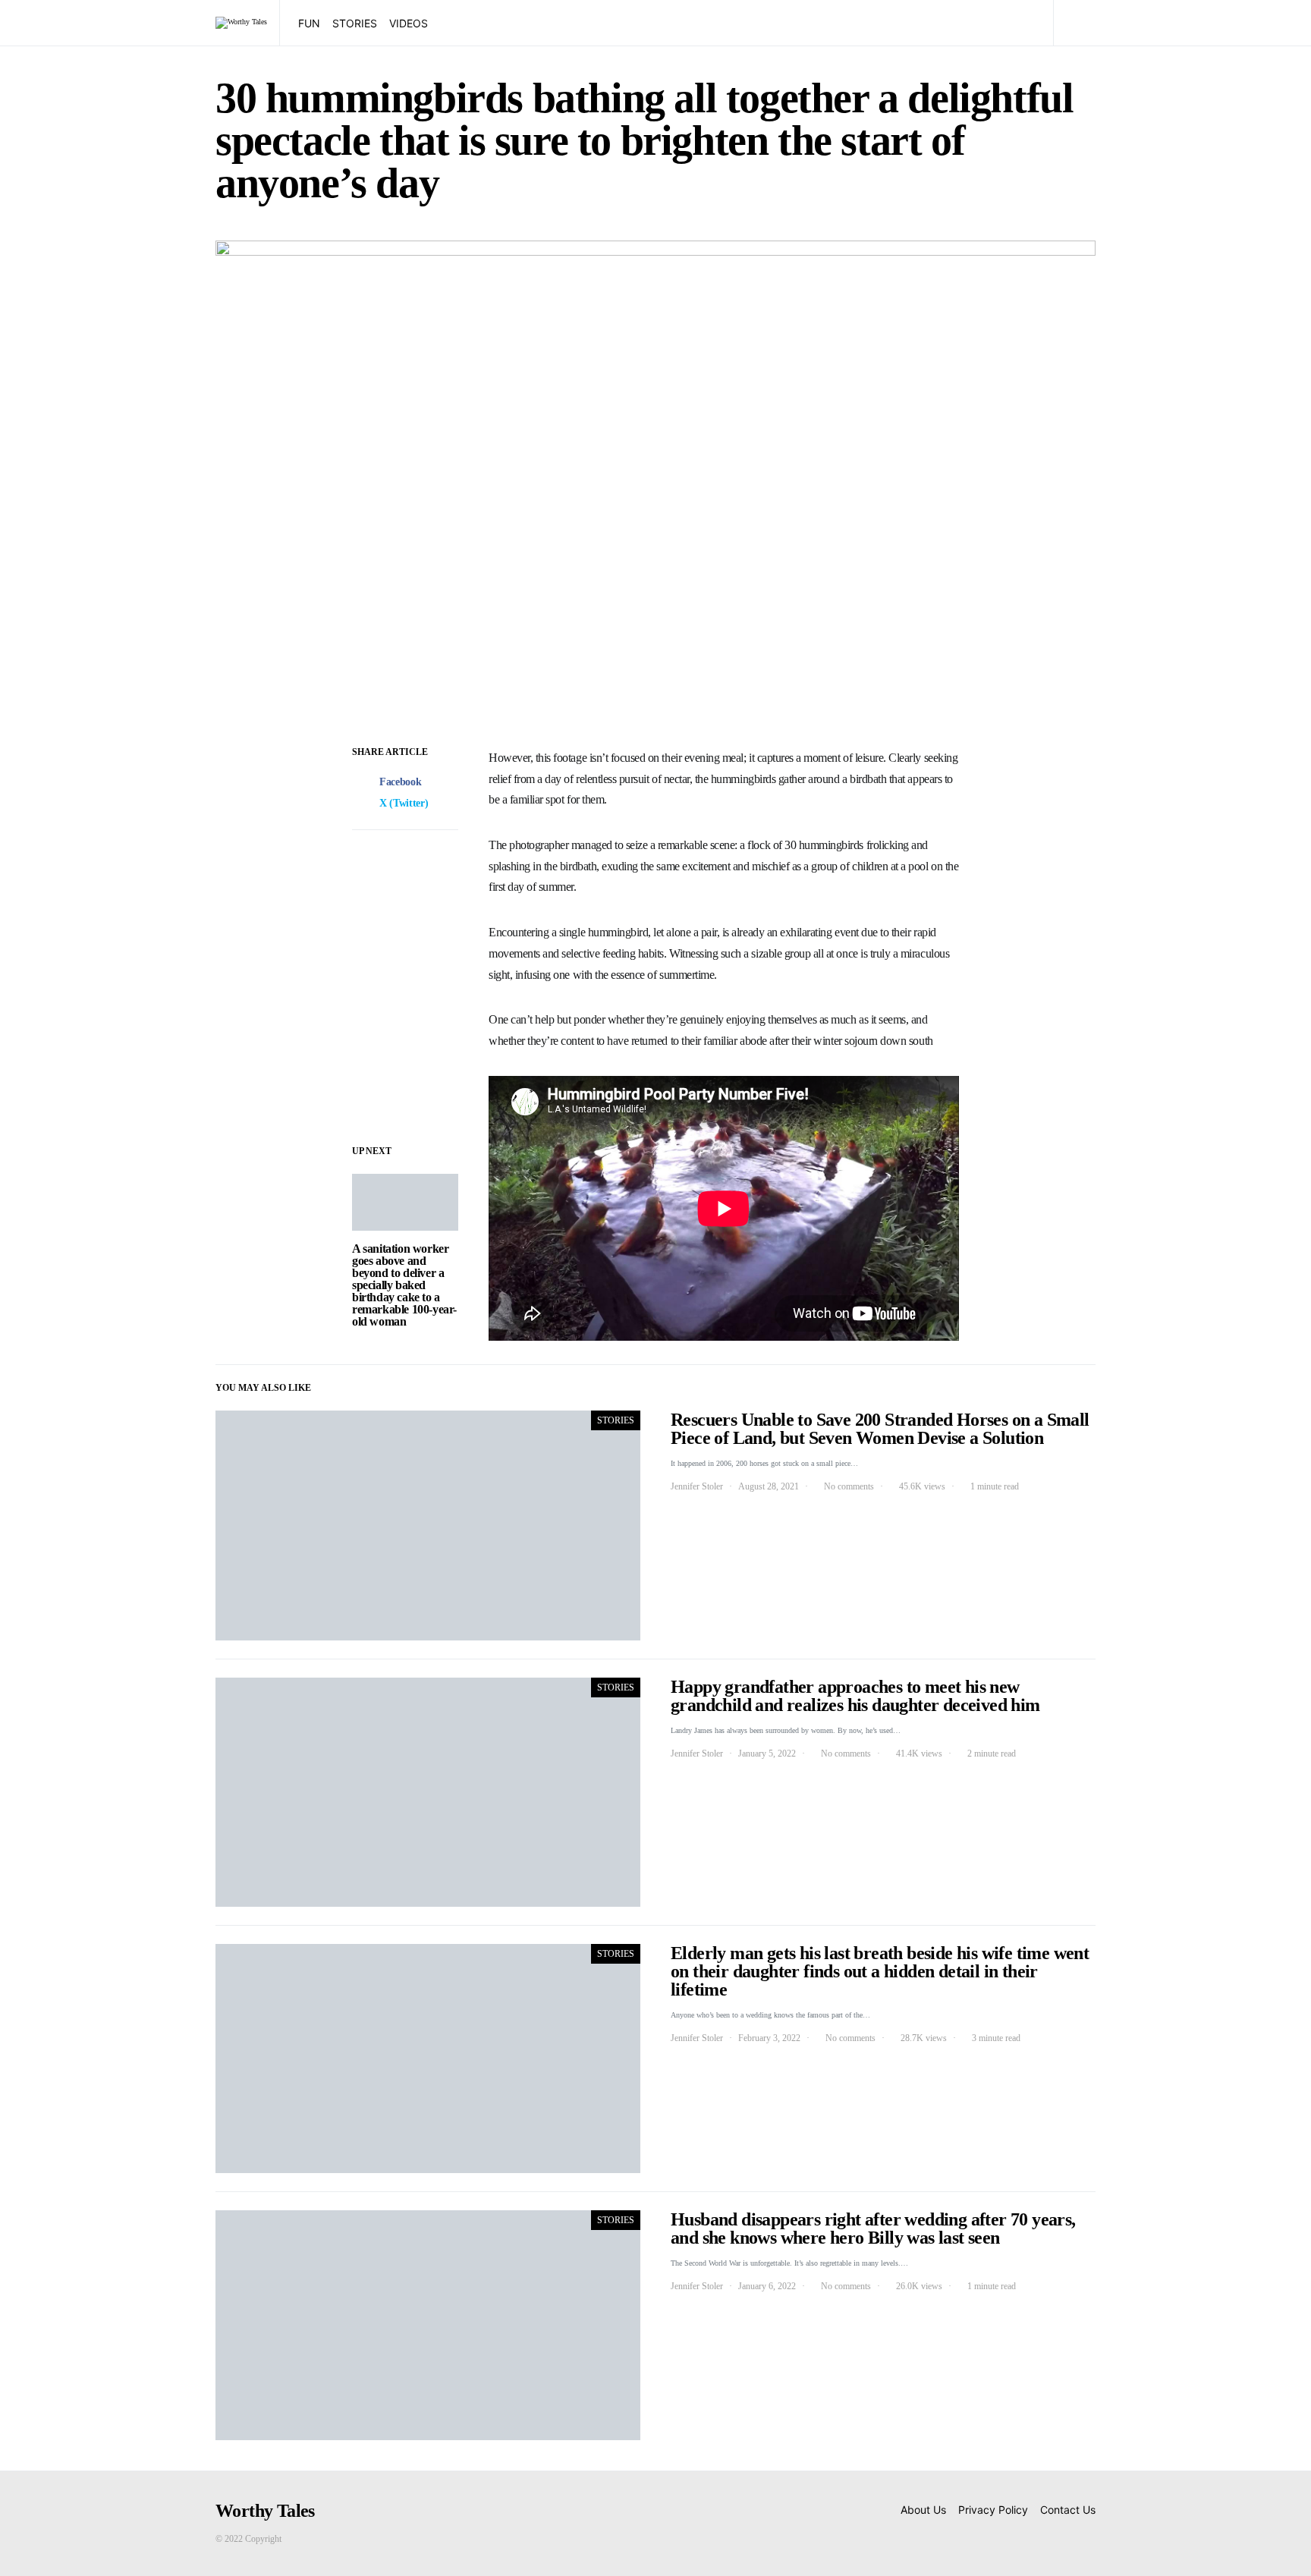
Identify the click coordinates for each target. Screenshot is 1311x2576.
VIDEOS (409, 23)
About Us (923, 2510)
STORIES (355, 23)
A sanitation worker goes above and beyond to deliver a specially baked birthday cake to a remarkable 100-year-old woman (404, 1285)
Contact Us (1068, 2510)
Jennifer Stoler (697, 1486)
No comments (849, 1486)
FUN (309, 23)
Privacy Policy (993, 2510)
